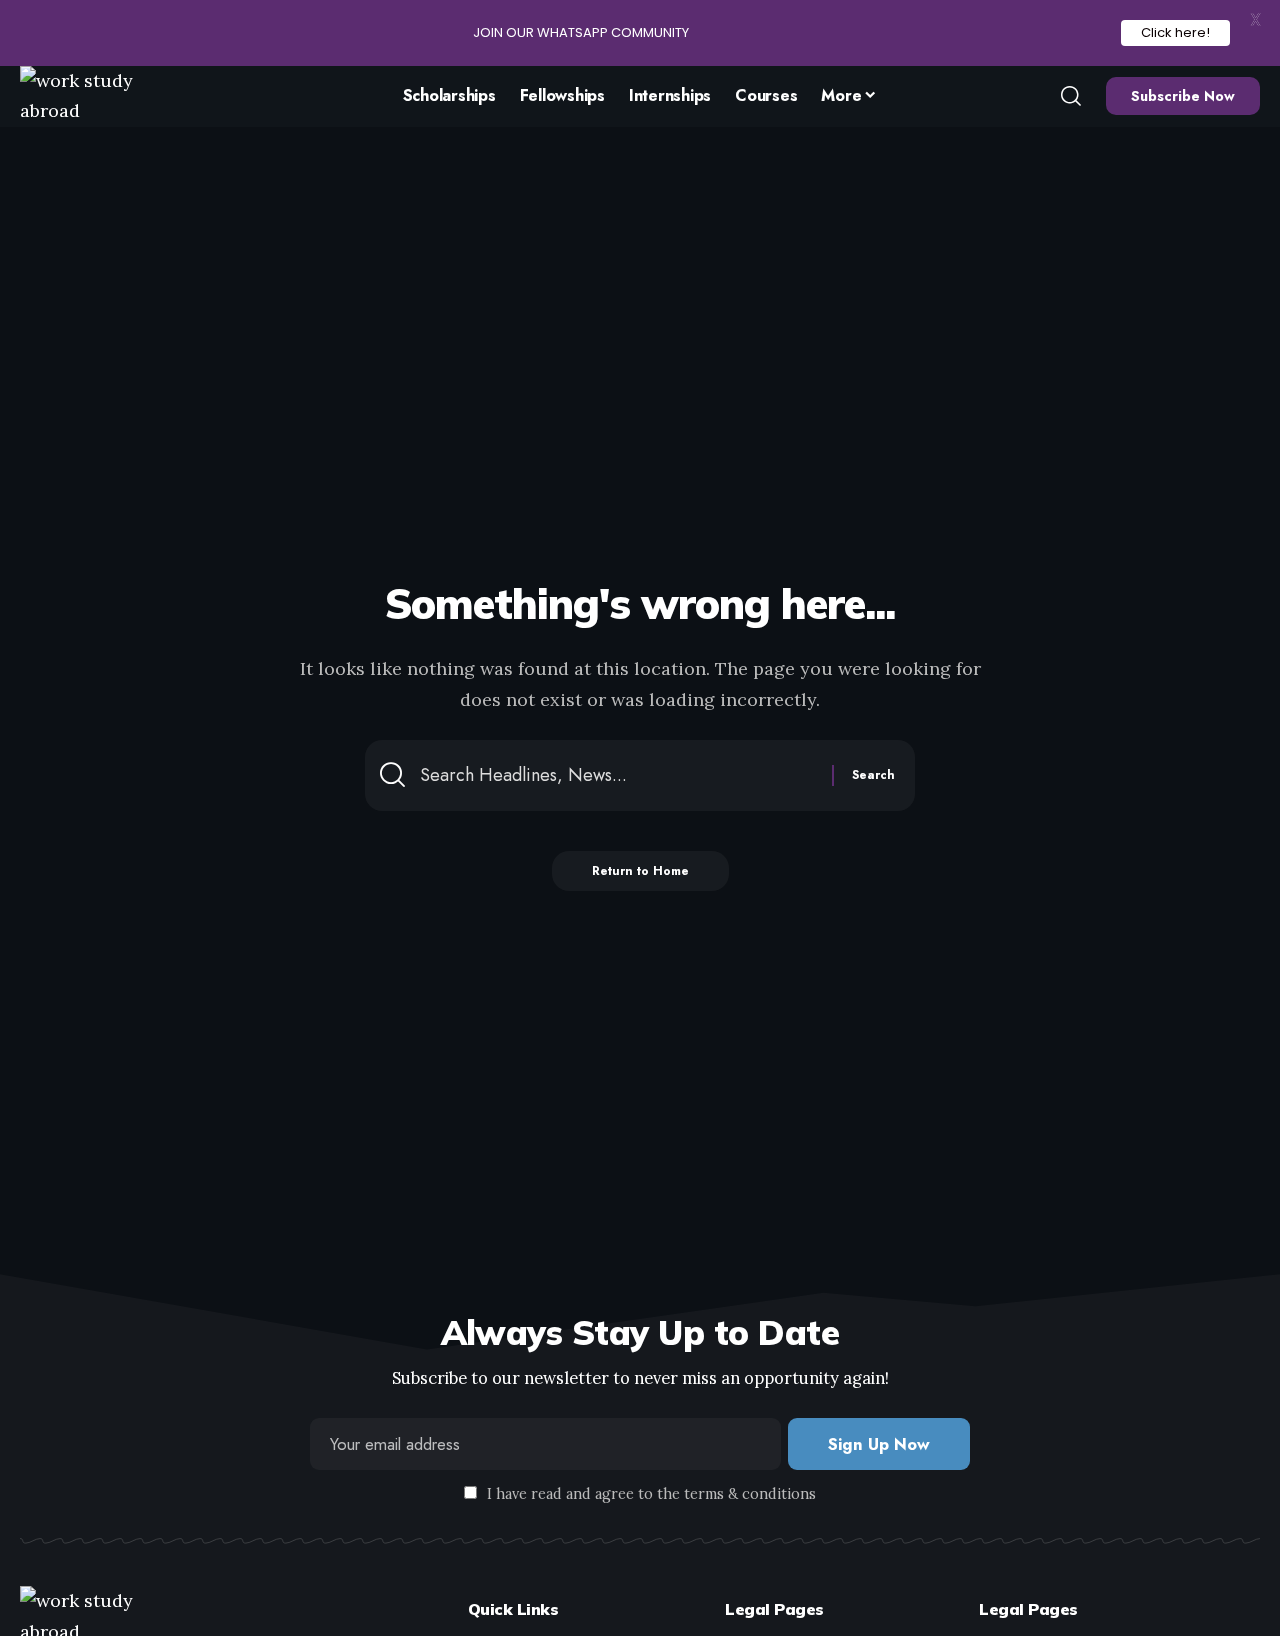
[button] (1071, 96)
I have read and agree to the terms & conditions (651, 1494)
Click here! (1175, 32)
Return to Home (640, 871)
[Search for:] (618, 775)
